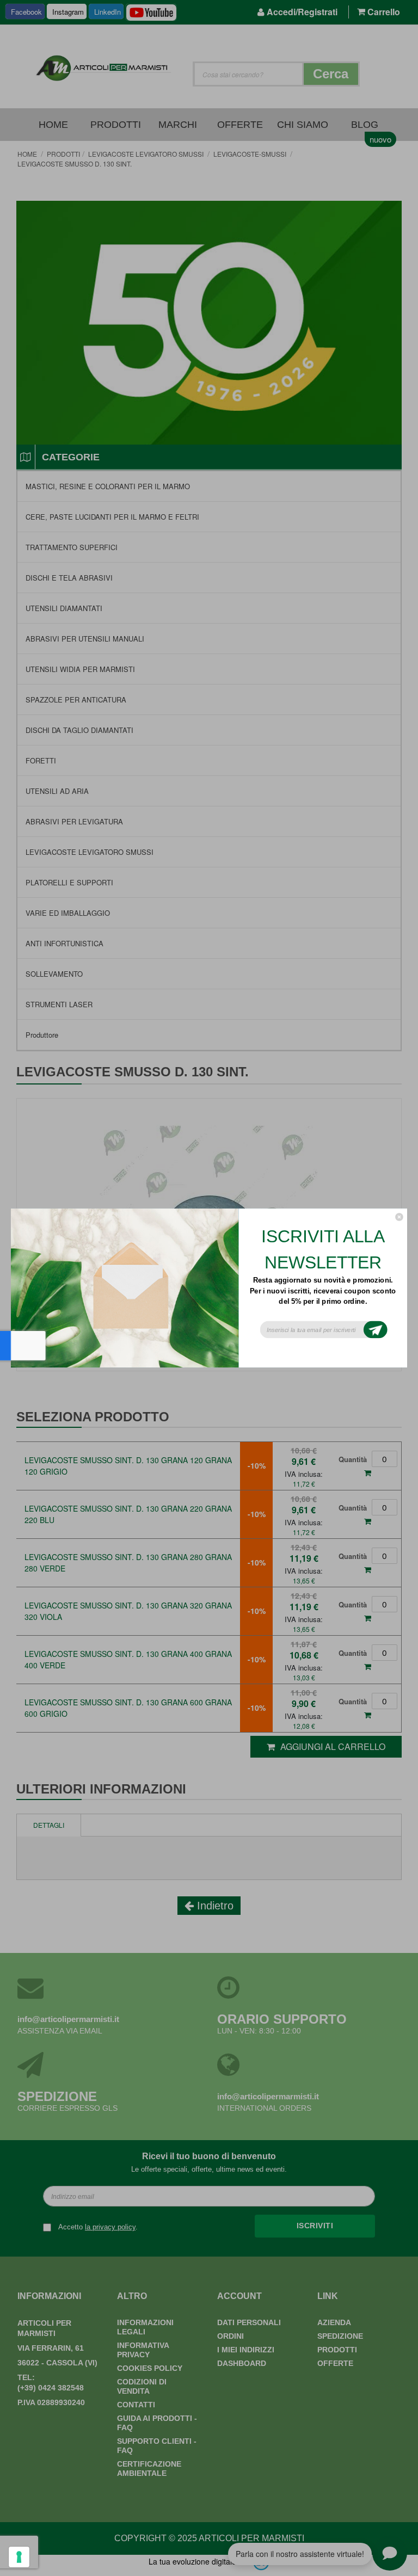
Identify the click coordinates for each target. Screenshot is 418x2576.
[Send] (376, 1330)
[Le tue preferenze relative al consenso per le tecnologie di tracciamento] (19, 2557)
